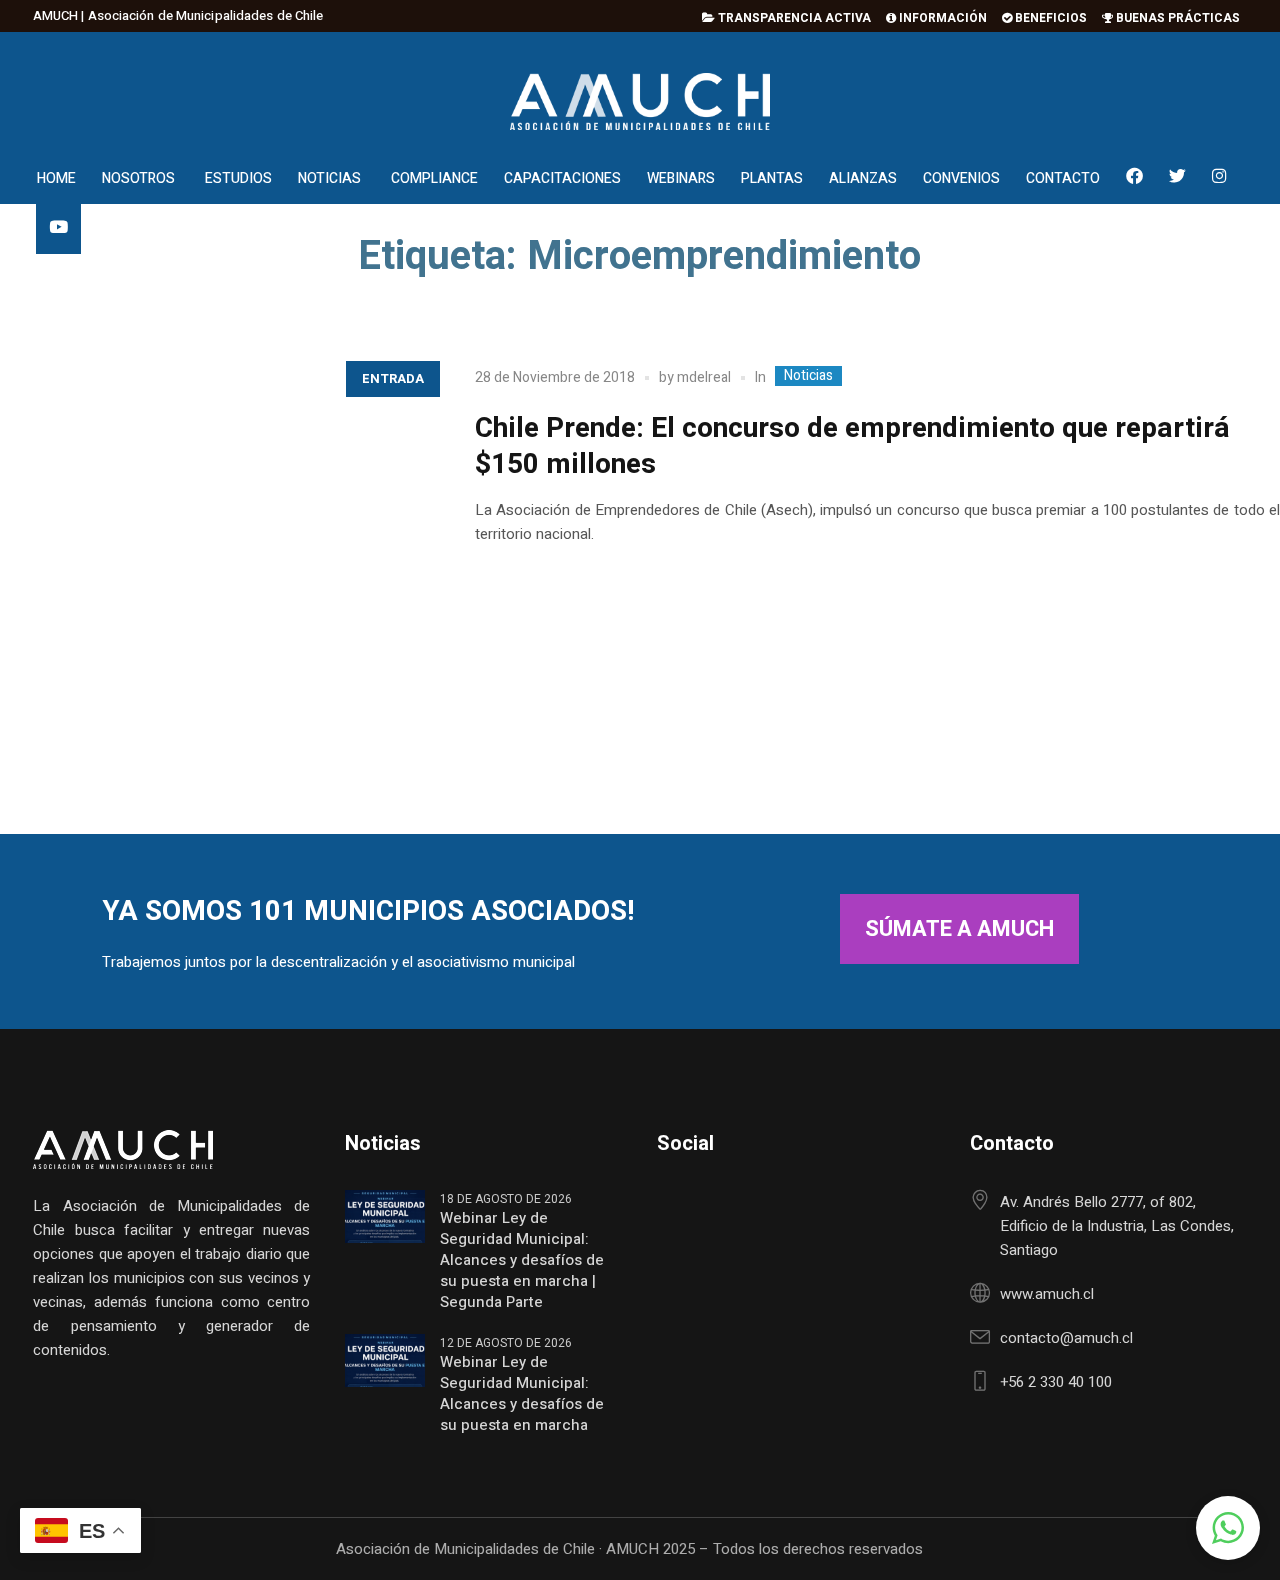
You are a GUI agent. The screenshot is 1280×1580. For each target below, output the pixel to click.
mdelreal (704, 377)
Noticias (808, 376)
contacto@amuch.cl (1066, 1338)
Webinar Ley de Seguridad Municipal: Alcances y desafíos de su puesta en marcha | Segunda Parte (522, 1260)
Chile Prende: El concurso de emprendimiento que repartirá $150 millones (852, 446)
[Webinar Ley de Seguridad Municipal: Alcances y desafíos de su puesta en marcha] (385, 1360)
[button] (1228, 1528)
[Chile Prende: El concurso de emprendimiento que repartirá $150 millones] (217, 566)
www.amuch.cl (1047, 1294)
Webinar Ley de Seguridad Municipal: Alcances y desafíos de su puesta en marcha (522, 1394)
